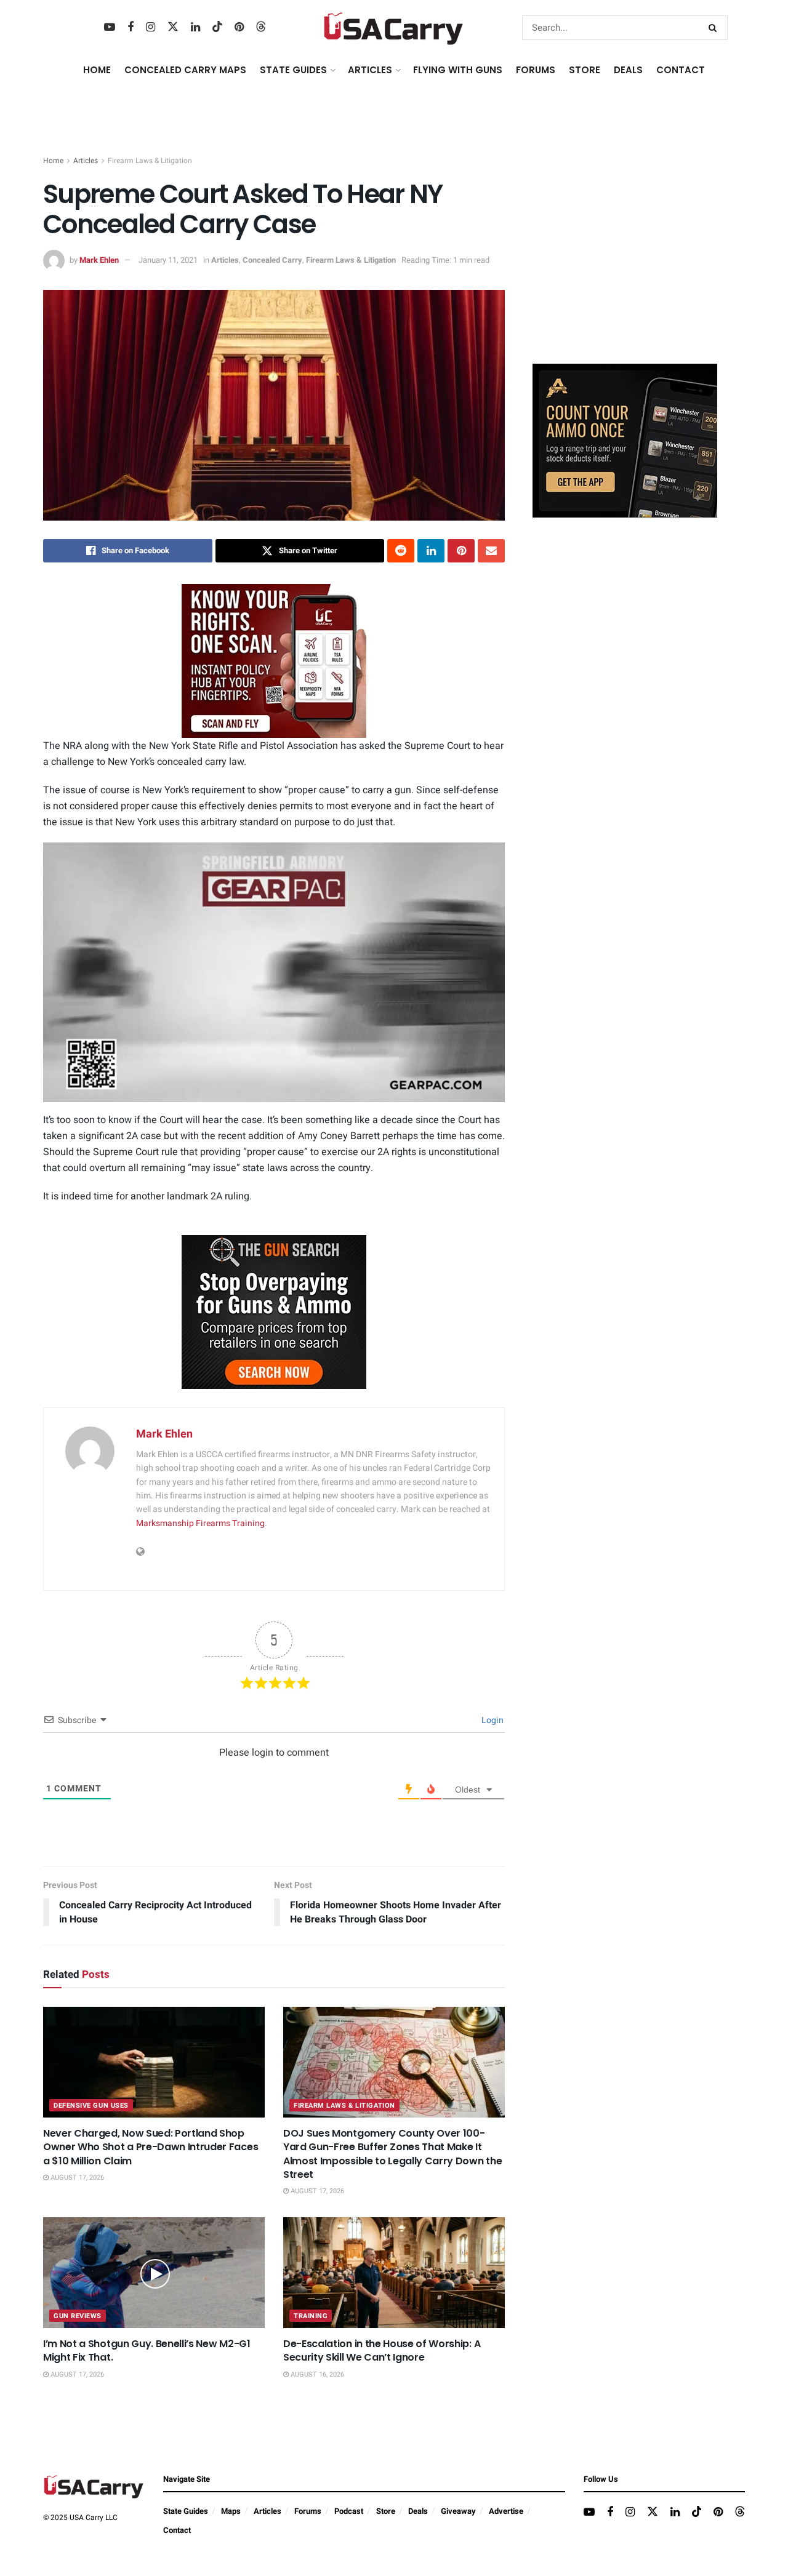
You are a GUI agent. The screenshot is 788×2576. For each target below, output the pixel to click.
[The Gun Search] (274, 1311)
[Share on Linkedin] (431, 551)
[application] (274, 972)
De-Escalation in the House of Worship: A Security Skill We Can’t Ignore (382, 2350)
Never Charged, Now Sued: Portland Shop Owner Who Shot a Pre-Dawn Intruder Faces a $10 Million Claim (151, 2147)
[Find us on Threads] (261, 27)
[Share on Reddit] (401, 551)
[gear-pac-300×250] (625, 262)
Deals (418, 2511)
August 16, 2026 (316, 2374)
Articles (86, 161)
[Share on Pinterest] (461, 551)
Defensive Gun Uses (91, 2106)
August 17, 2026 (76, 2178)
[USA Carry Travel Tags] (274, 661)
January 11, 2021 (168, 260)
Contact (681, 70)
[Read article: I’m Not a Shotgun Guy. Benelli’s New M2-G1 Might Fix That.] (154, 2273)
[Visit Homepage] (394, 28)
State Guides (186, 2511)
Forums (308, 2511)
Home (97, 70)
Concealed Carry (272, 260)
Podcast (349, 2511)
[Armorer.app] (625, 440)
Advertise (506, 2511)
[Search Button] (715, 28)
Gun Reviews (78, 2316)
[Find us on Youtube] (110, 28)
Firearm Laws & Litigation (150, 161)
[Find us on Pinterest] (239, 28)
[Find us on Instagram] (151, 28)
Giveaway (458, 2511)
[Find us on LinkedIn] (195, 28)
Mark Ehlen (99, 260)
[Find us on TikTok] (217, 27)
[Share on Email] (491, 551)
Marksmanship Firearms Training (200, 1523)
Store (386, 2511)
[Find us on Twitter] (173, 27)
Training (311, 2316)
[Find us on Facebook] (131, 28)
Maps (231, 2511)
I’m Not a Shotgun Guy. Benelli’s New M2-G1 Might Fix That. (147, 2350)
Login (492, 1720)
